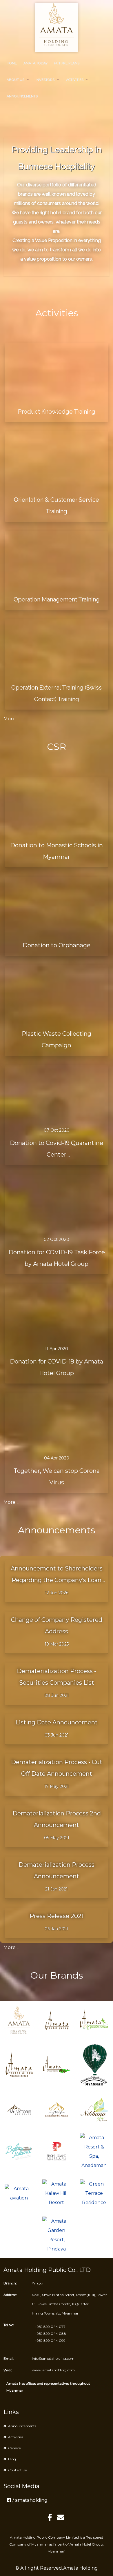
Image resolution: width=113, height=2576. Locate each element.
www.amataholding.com (53, 2370)
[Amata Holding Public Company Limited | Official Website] (57, 28)
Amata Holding (81, 2568)
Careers (14, 2448)
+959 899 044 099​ (50, 2340)
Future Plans (67, 63)
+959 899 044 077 (50, 2327)
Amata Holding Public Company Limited (45, 2537)
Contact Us (17, 2470)
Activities (75, 80)
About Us (16, 80)
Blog (12, 2459)
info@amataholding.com (53, 2358)
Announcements (22, 96)
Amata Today (35, 63)
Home (12, 63)
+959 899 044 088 (50, 2334)
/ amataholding (29, 2500)
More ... (11, 719)
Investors (45, 80)
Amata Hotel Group (86, 2544)
